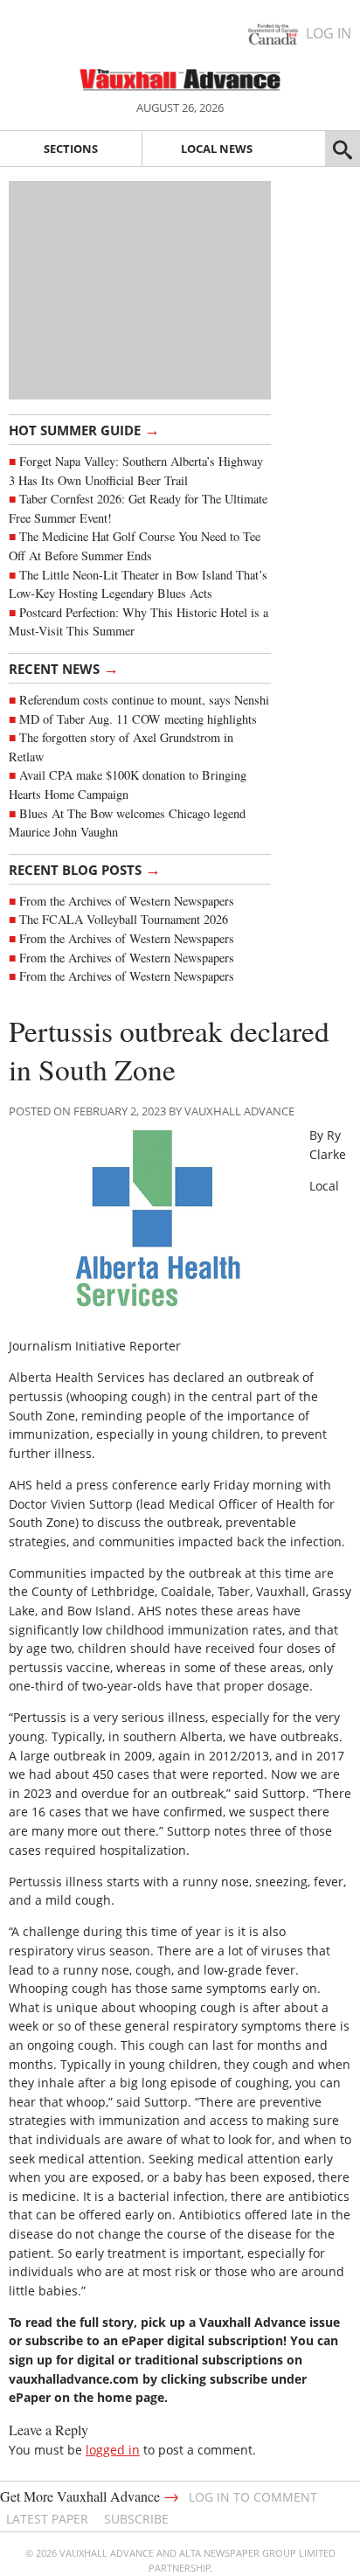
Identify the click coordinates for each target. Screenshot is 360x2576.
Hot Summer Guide (84, 429)
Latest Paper (47, 2519)
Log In (329, 33)
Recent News (64, 668)
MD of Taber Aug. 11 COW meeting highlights (140, 719)
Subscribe (136, 2519)
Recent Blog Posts (85, 869)
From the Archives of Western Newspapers (127, 901)
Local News (217, 149)
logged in (113, 2450)
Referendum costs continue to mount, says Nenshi (144, 700)
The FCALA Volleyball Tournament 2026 (124, 919)
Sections (71, 149)
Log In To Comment (253, 2497)
